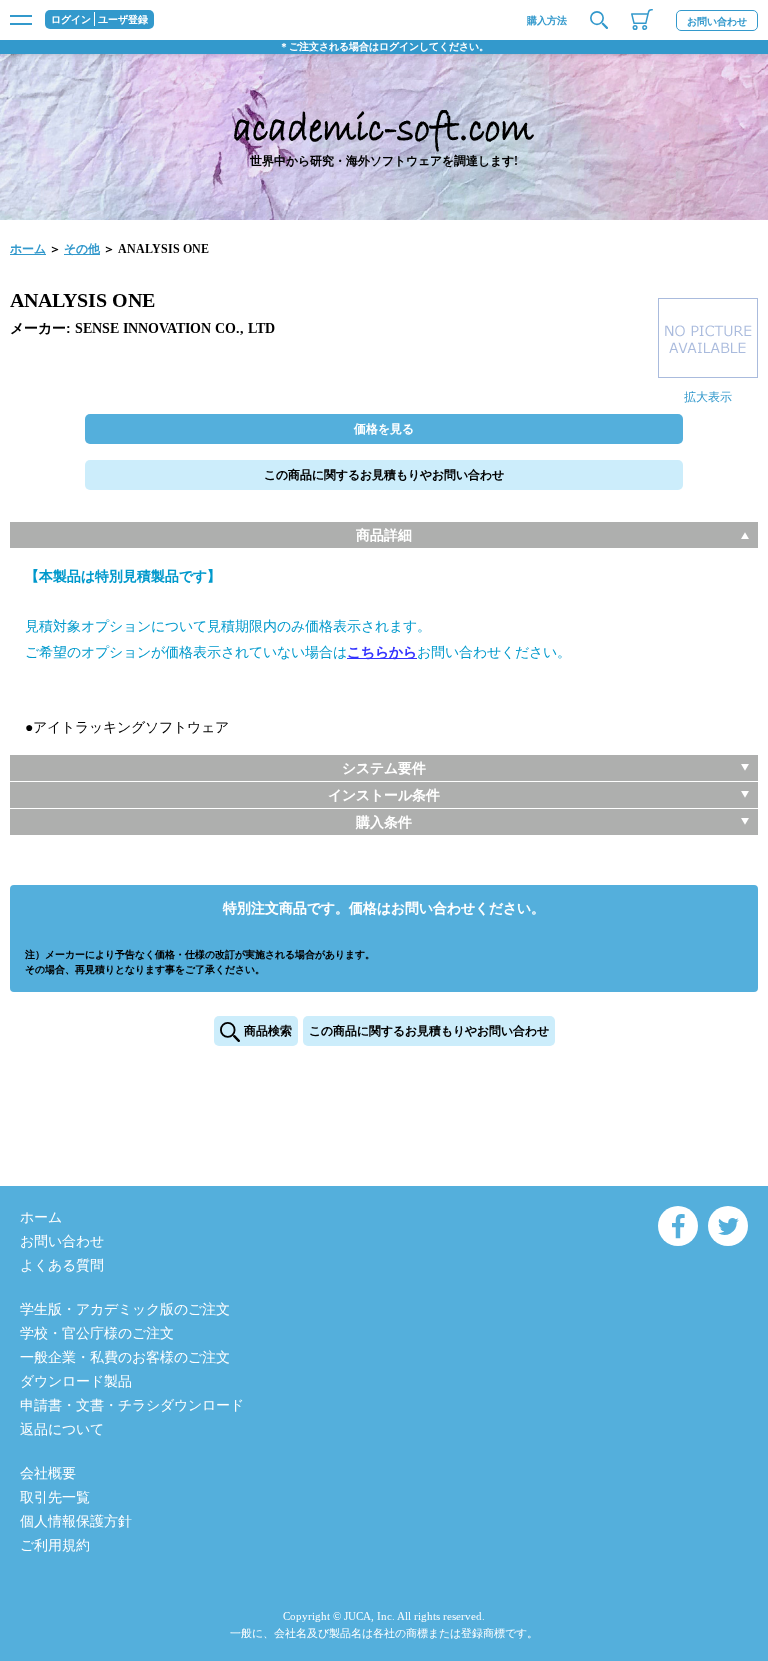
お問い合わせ (717, 21)
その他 (82, 249)
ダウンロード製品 (76, 1381)
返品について (62, 1429)
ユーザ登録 (123, 20)
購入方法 (547, 20)
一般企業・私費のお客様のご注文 (125, 1357)
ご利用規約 (55, 1545)
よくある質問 (62, 1265)
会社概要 (48, 1473)
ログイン (71, 20)
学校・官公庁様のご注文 (97, 1333)
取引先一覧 (55, 1497)
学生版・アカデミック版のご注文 (125, 1309)
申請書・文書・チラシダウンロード (132, 1405)
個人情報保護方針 (76, 1521)
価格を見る (384, 429)
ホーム (28, 249)
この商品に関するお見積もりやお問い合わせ (384, 475)
